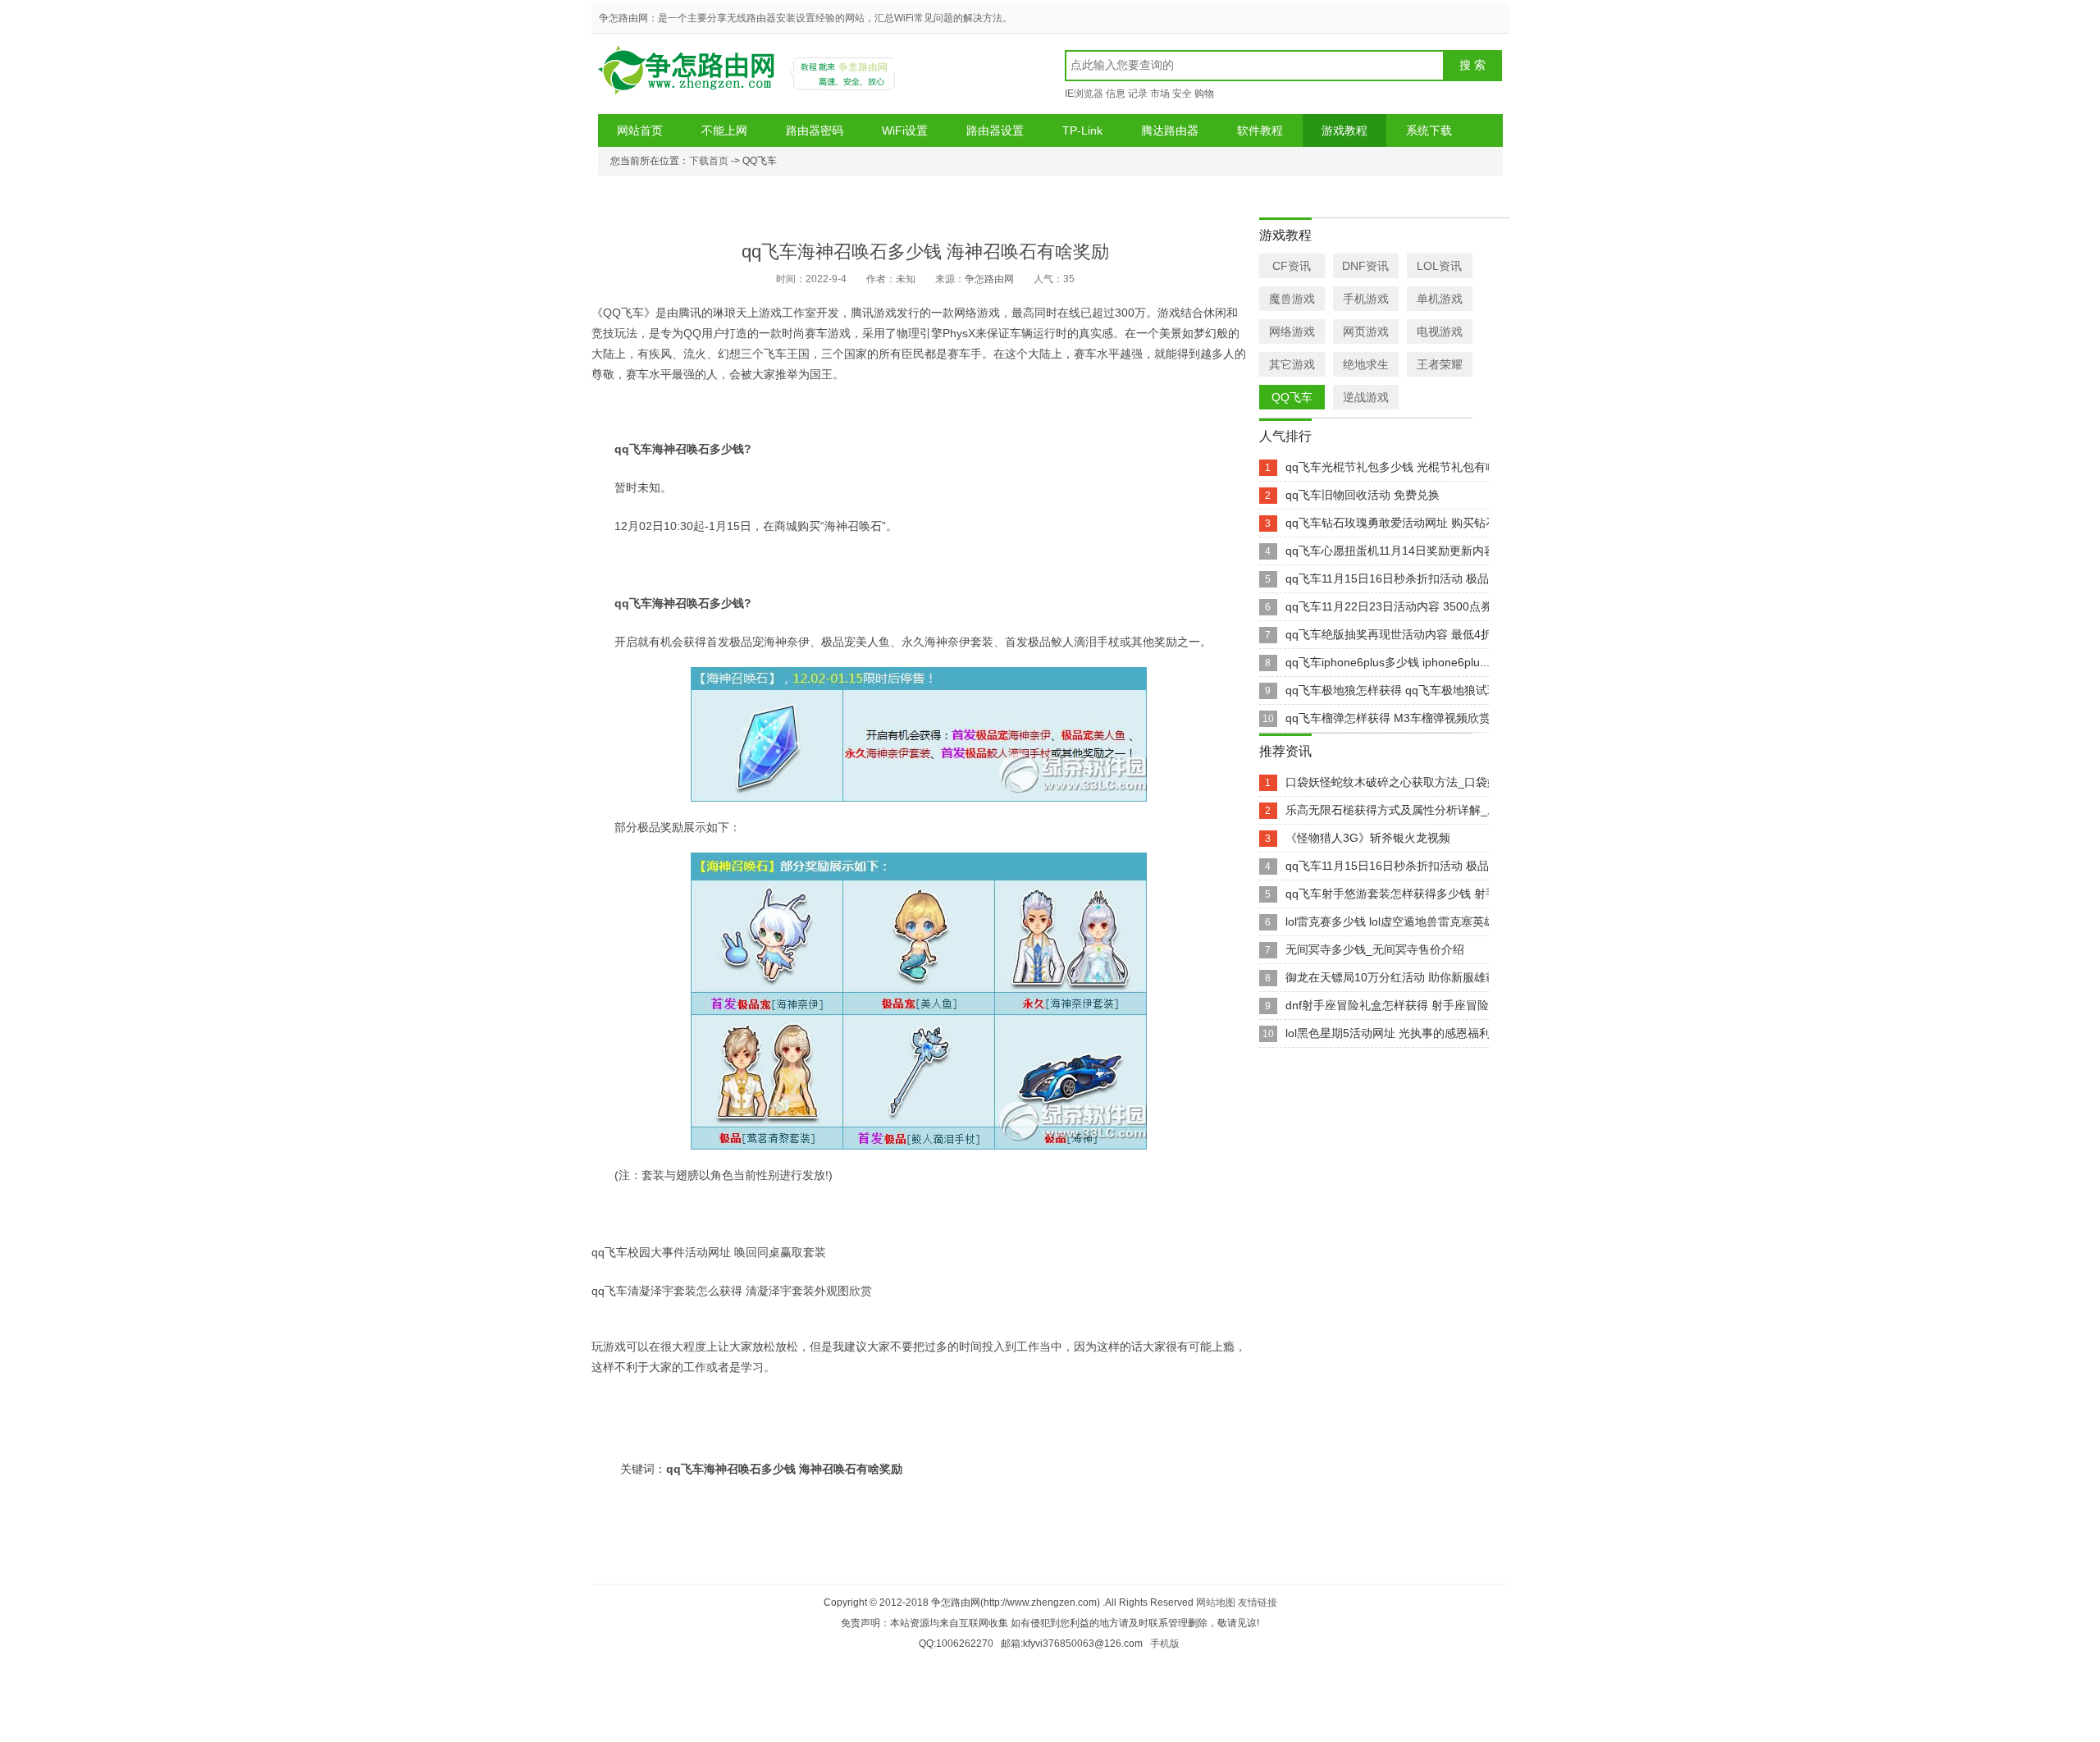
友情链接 (1258, 1603)
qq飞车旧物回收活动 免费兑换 (1363, 495)
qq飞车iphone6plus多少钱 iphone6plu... (1388, 662)
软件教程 (1260, 130)
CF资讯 (1292, 266)
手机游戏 (1366, 299)
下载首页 (709, 161)
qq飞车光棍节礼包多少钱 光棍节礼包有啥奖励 (1403, 467)
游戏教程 (1344, 130)
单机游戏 (1440, 299)
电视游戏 (1440, 331)
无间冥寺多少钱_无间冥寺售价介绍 (1375, 949)
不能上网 (724, 130)
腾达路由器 (1170, 130)
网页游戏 (1366, 331)
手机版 (1165, 1644)
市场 (1160, 94)
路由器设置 (995, 130)
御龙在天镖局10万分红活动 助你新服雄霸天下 (1403, 977)
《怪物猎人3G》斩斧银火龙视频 (1368, 838)
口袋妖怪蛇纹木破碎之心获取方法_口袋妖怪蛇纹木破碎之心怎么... (1454, 782)
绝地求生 (1366, 364)
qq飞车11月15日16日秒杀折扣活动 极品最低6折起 (1413, 578)
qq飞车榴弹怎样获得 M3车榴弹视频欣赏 (1388, 718)
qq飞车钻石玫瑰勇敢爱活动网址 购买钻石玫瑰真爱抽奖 (1426, 523)
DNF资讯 (1365, 266)
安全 (1182, 94)
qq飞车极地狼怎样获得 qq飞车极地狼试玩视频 (1404, 690)
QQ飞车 (1292, 397)
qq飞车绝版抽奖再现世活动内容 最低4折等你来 (1406, 634)
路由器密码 (815, 130)
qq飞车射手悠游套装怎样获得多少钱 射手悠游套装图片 (1426, 894)
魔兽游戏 (1292, 299)
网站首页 (640, 130)
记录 (1138, 94)
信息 (1116, 94)
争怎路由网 (689, 76)
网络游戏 (1292, 331)
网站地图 (1216, 1603)
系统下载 (1429, 130)
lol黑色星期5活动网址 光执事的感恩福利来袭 (1399, 1033)
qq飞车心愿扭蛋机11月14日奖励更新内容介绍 (1402, 551)
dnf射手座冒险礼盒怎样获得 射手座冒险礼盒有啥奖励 (1422, 1005)
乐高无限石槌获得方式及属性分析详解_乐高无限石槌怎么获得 (1444, 810)
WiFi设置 (905, 130)
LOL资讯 (1439, 266)
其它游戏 (1292, 364)
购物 (1204, 94)
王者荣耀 (1440, 364)
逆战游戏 (1366, 397)
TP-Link (1082, 130)
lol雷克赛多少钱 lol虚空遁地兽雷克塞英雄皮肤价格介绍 (1425, 921)
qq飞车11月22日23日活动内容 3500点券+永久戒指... (1420, 606)
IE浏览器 (1084, 94)
